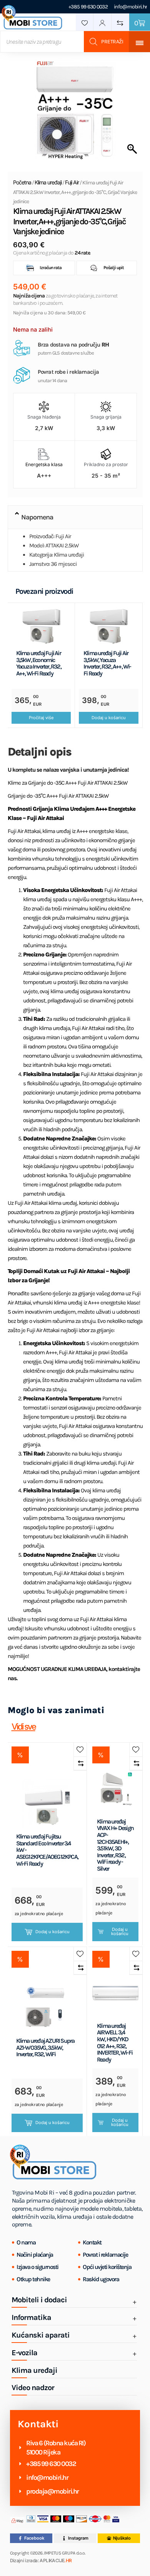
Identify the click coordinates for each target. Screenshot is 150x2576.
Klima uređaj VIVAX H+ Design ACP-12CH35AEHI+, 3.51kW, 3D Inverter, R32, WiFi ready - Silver (115, 1845)
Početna (22, 182)
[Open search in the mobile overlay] (64, 42)
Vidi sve (23, 1727)
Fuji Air (72, 182)
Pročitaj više (41, 718)
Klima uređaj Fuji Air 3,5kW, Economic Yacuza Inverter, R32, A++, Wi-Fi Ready (39, 663)
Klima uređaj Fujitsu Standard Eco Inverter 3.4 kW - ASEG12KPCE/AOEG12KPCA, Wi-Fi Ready (47, 1850)
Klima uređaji (48, 182)
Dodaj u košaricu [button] (109, 718)
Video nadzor (33, 2388)
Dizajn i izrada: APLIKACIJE (41, 2561)
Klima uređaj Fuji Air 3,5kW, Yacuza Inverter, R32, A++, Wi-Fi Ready (107, 663)
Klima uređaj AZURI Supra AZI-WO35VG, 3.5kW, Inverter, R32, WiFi (45, 2048)
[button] (75, 517)
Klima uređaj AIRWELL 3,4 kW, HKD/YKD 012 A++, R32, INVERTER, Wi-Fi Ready (115, 2043)
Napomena (37, 517)
